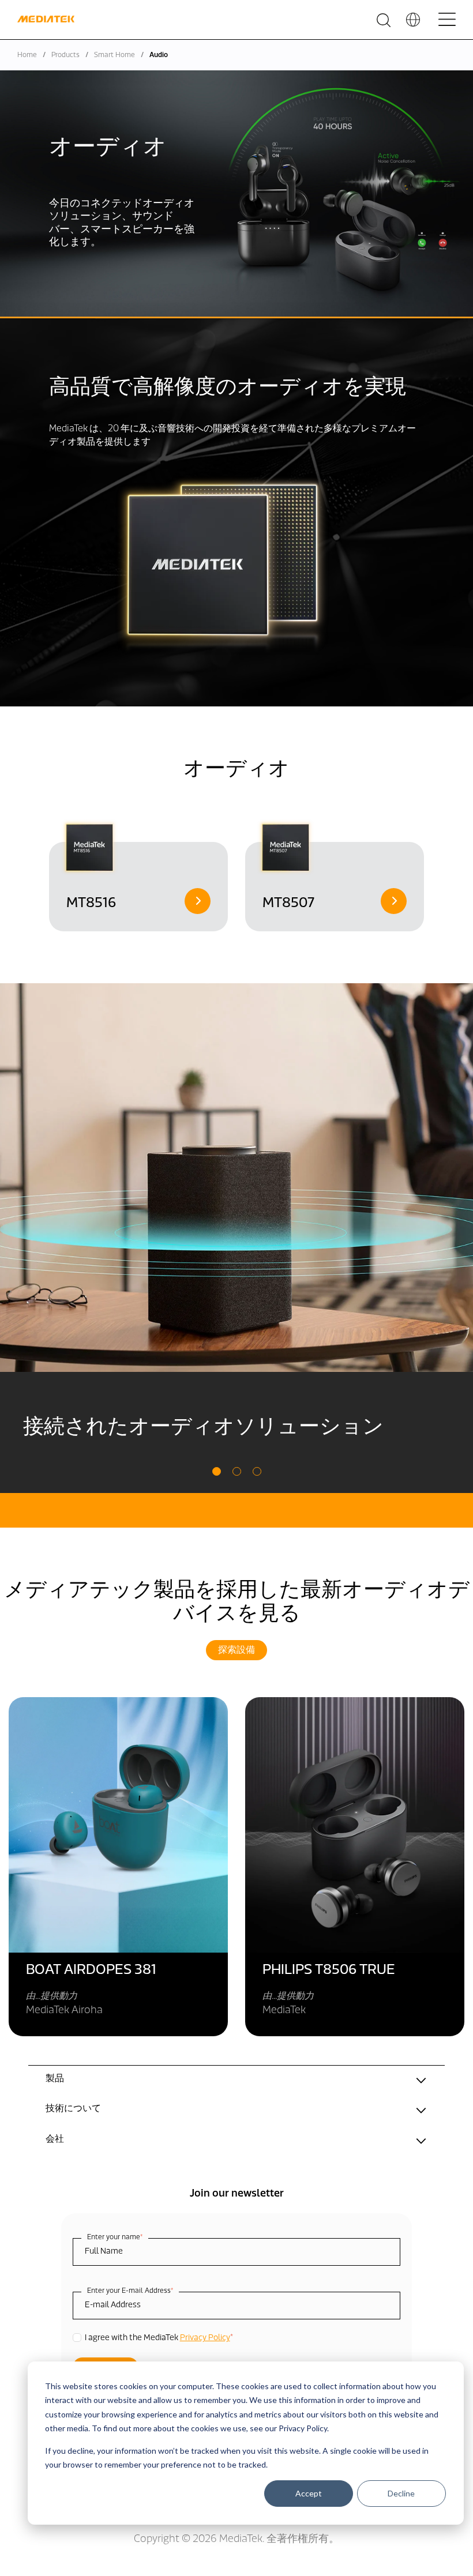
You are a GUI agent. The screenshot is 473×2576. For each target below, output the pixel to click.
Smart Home (115, 55)
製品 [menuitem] (55, 2079)
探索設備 (236, 1650)
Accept (309, 2493)
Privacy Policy (205, 2338)
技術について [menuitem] (73, 2109)
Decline (401, 2493)
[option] (138, 875)
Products (65, 55)
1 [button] (217, 1471)
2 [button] (237, 1471)
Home (27, 55)
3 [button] (257, 1471)
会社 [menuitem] (55, 2139)
